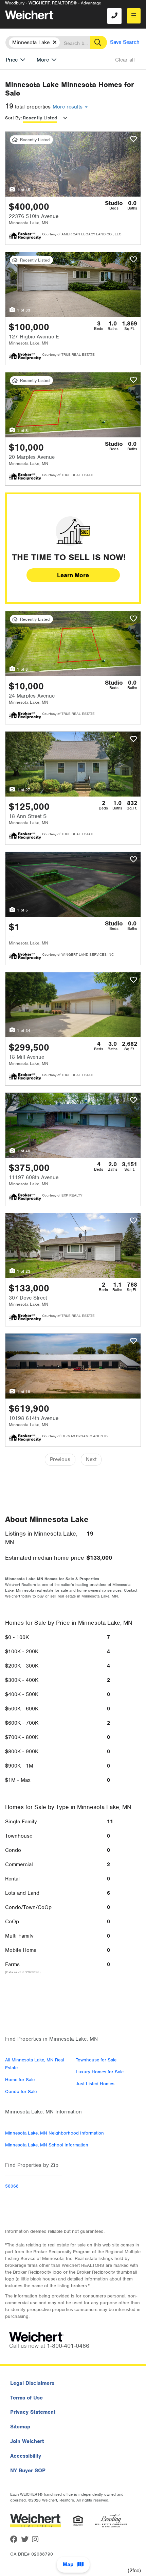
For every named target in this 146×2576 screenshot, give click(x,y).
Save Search (125, 42)
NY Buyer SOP (28, 2471)
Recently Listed (40, 118)
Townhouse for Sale (96, 2060)
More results (68, 107)
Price (12, 60)
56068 (12, 2186)
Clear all (125, 60)
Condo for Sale (21, 2092)
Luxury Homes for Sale (100, 2072)
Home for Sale (20, 2080)
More (43, 60)
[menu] (134, 16)
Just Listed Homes (95, 2084)
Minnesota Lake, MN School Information (47, 2145)
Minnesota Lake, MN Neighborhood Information (54, 2133)
